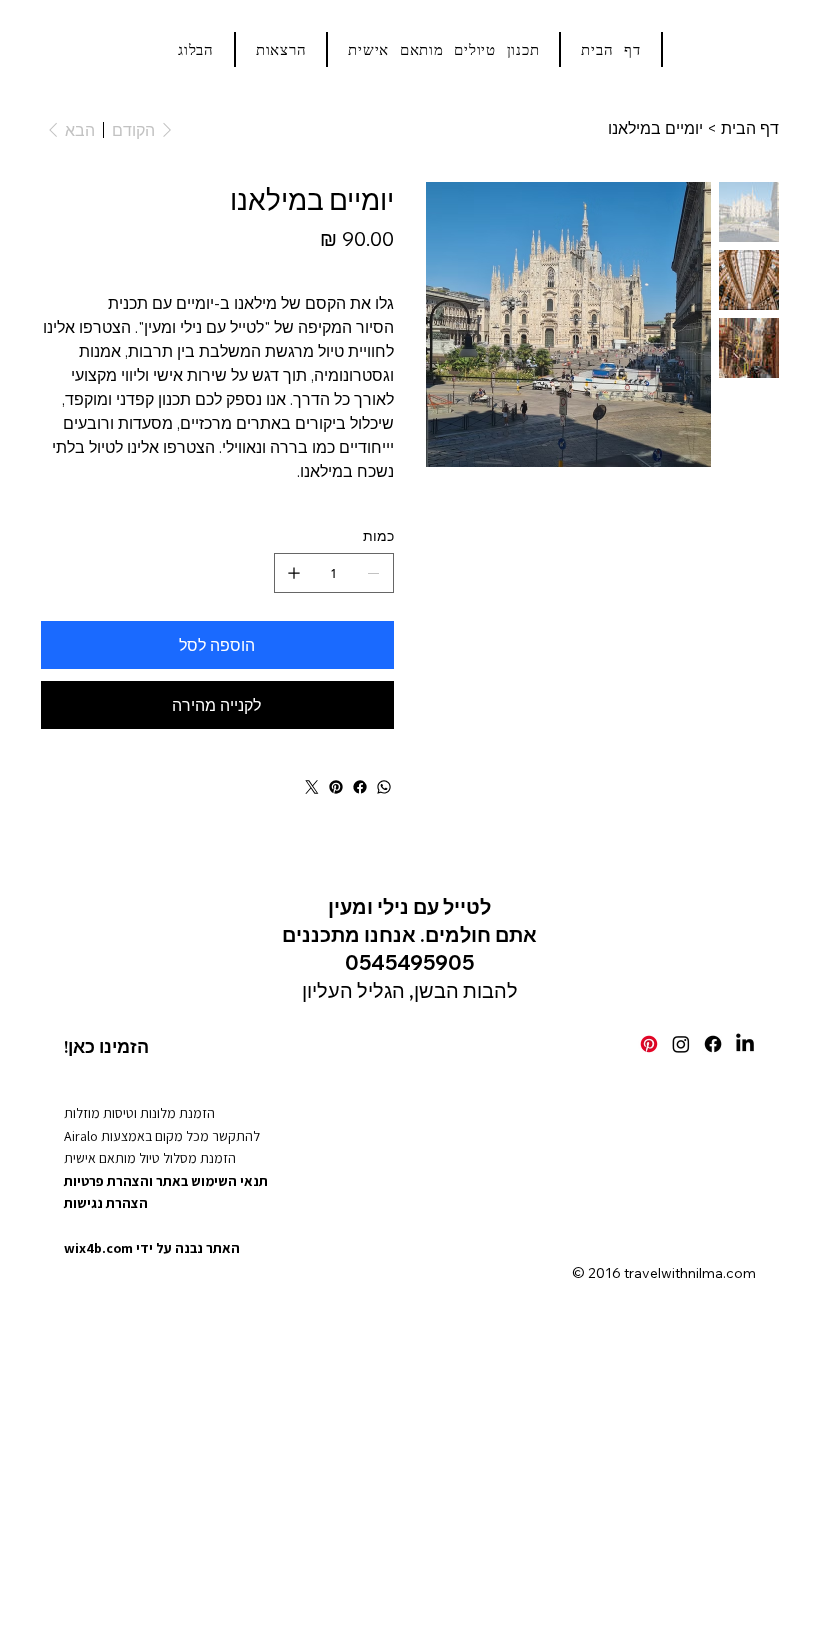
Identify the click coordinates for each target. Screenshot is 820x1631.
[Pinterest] (649, 1044)
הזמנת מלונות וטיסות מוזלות (139, 1113)
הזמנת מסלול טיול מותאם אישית (150, 1158)
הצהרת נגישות (106, 1203)
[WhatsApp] (384, 787)
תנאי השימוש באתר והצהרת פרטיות (166, 1181)
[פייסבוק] (360, 787)
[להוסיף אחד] (294, 573)
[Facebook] (713, 1044)
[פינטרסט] (336, 787)
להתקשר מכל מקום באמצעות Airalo (162, 1136)
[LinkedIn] (745, 1044)
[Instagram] (681, 1044)
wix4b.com (98, 1248)
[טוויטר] (312, 787)
